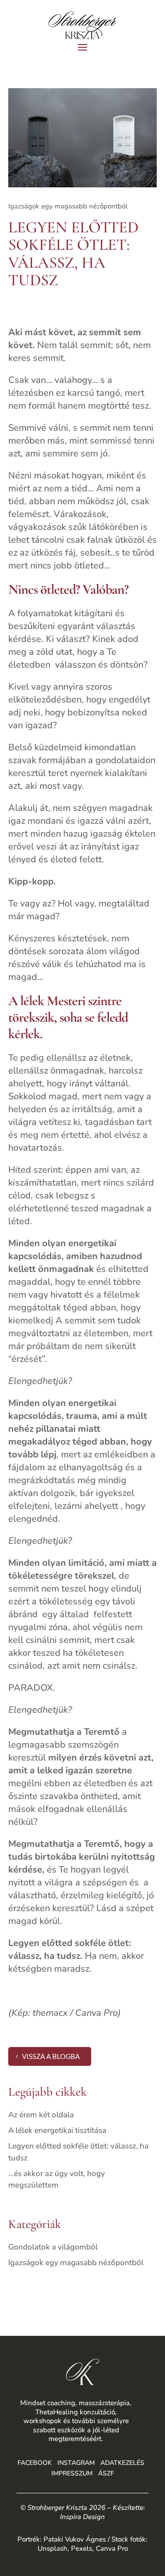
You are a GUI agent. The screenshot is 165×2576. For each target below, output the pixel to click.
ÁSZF (106, 2473)
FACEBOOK (35, 2463)
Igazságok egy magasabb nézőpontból (68, 206)
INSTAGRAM (76, 2463)
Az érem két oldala (41, 2115)
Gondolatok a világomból (53, 2247)
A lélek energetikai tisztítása (57, 2130)
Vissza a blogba (51, 2056)
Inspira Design (82, 2517)
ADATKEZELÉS (122, 2463)
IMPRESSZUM (72, 2473)
